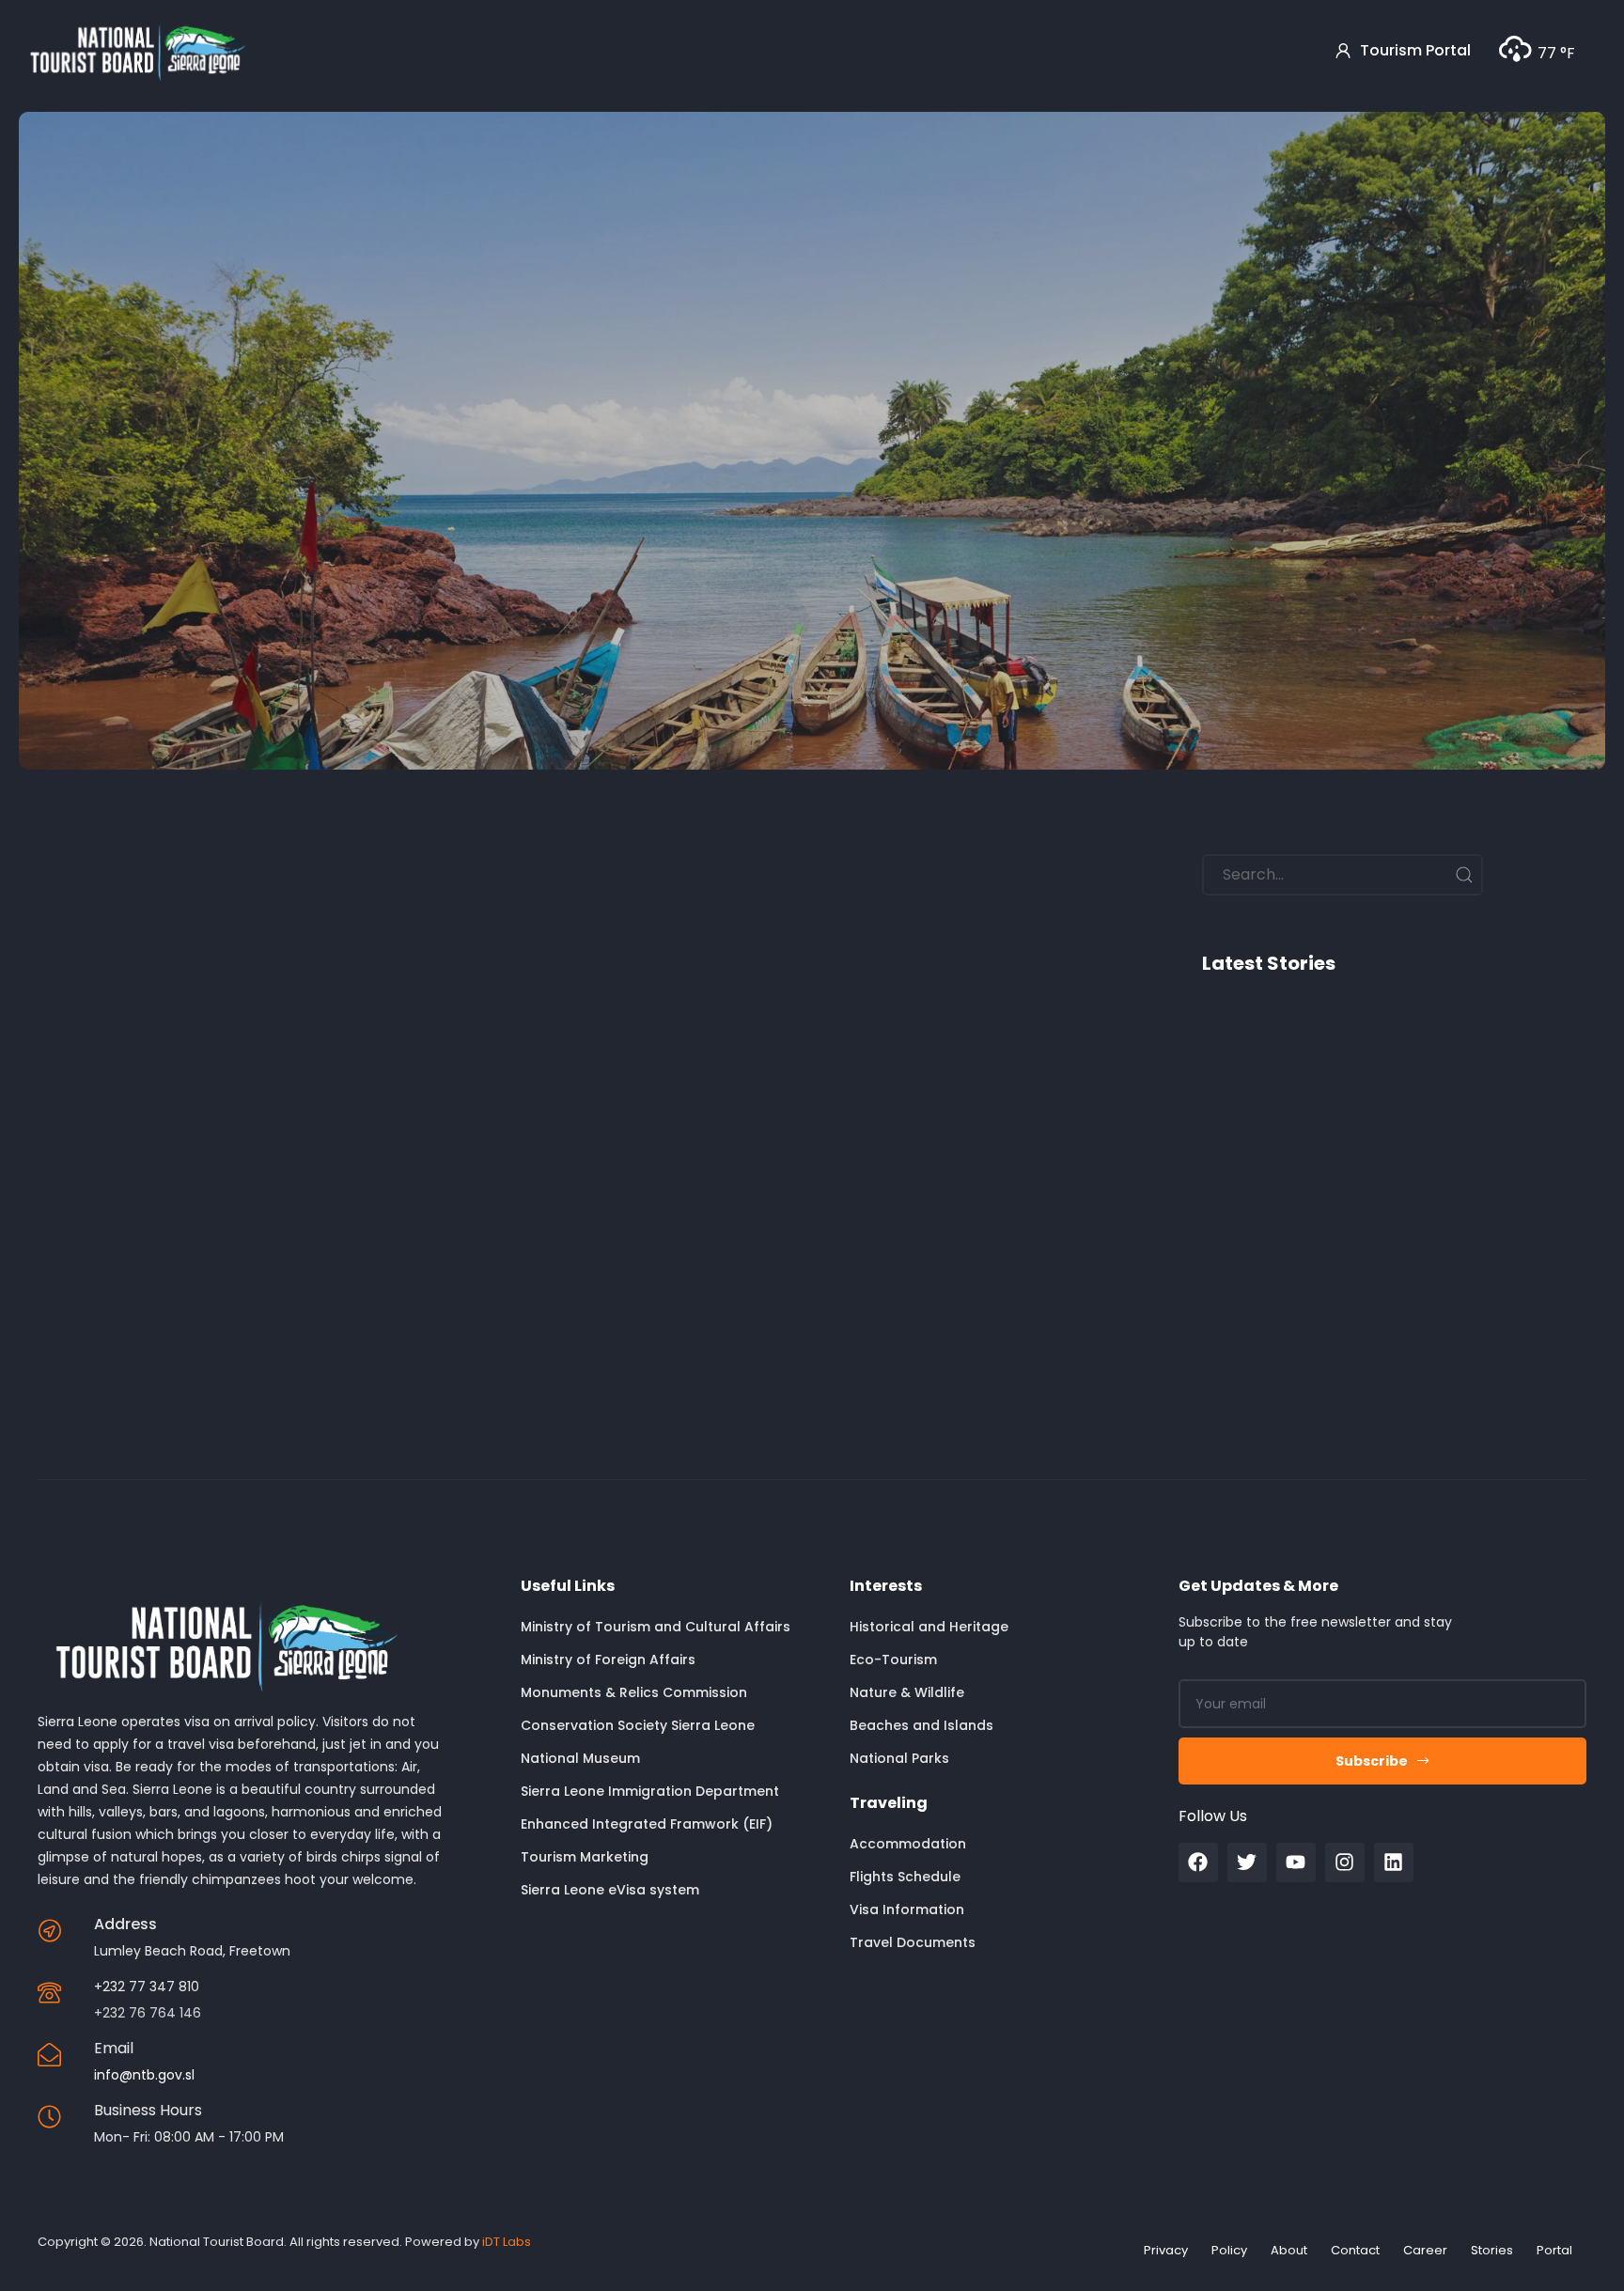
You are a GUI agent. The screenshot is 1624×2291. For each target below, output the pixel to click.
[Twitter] (1247, 1862)
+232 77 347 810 (147, 1987)
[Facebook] (1198, 1862)
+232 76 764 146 (148, 2013)
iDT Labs (507, 2242)
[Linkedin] (1394, 1862)
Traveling (889, 1803)
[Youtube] (1296, 1862)
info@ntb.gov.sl (144, 2075)
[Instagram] (1345, 1862)
